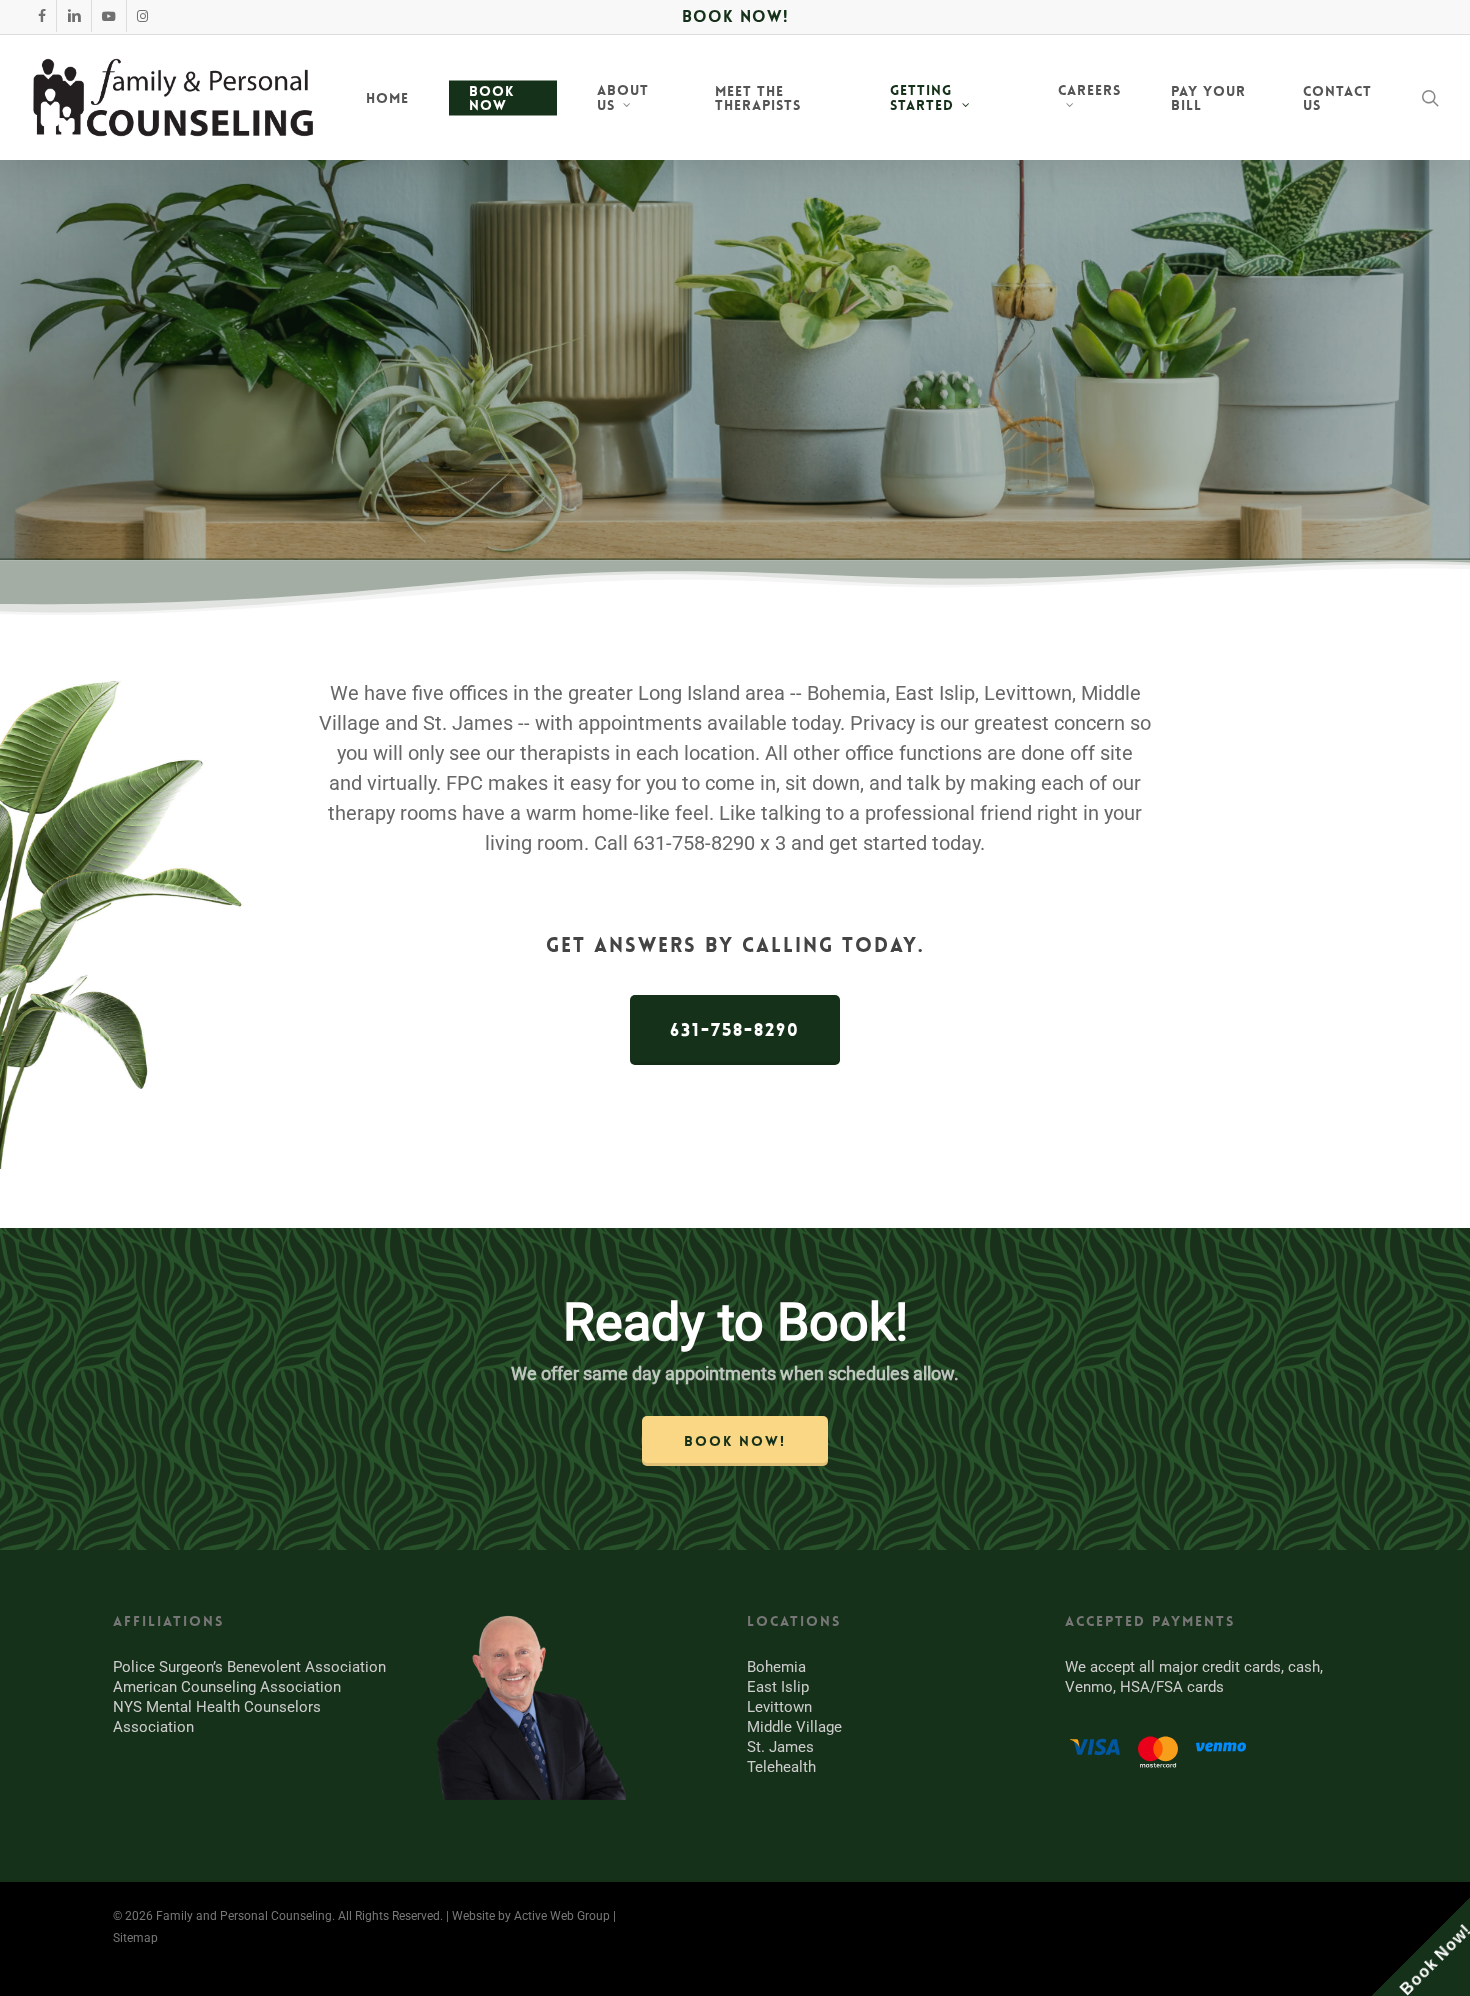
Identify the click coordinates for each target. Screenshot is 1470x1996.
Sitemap (135, 1938)
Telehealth (781, 1767)
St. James (780, 1747)
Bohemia (776, 1667)
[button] (735, 1030)
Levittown (779, 1707)
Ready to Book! (735, 1322)
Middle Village (794, 1727)
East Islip (778, 1687)
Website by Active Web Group (531, 1916)
